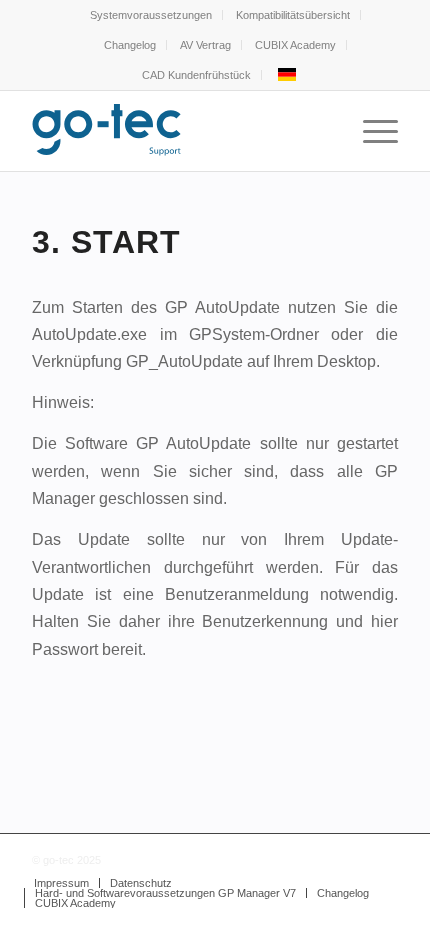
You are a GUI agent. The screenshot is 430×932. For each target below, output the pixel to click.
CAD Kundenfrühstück (196, 75)
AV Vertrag (205, 45)
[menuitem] (151, 15)
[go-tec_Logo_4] (178, 131)
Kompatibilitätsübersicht (293, 15)
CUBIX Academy (295, 45)
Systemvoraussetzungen (151, 15)
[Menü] (370, 131)
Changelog (130, 45)
